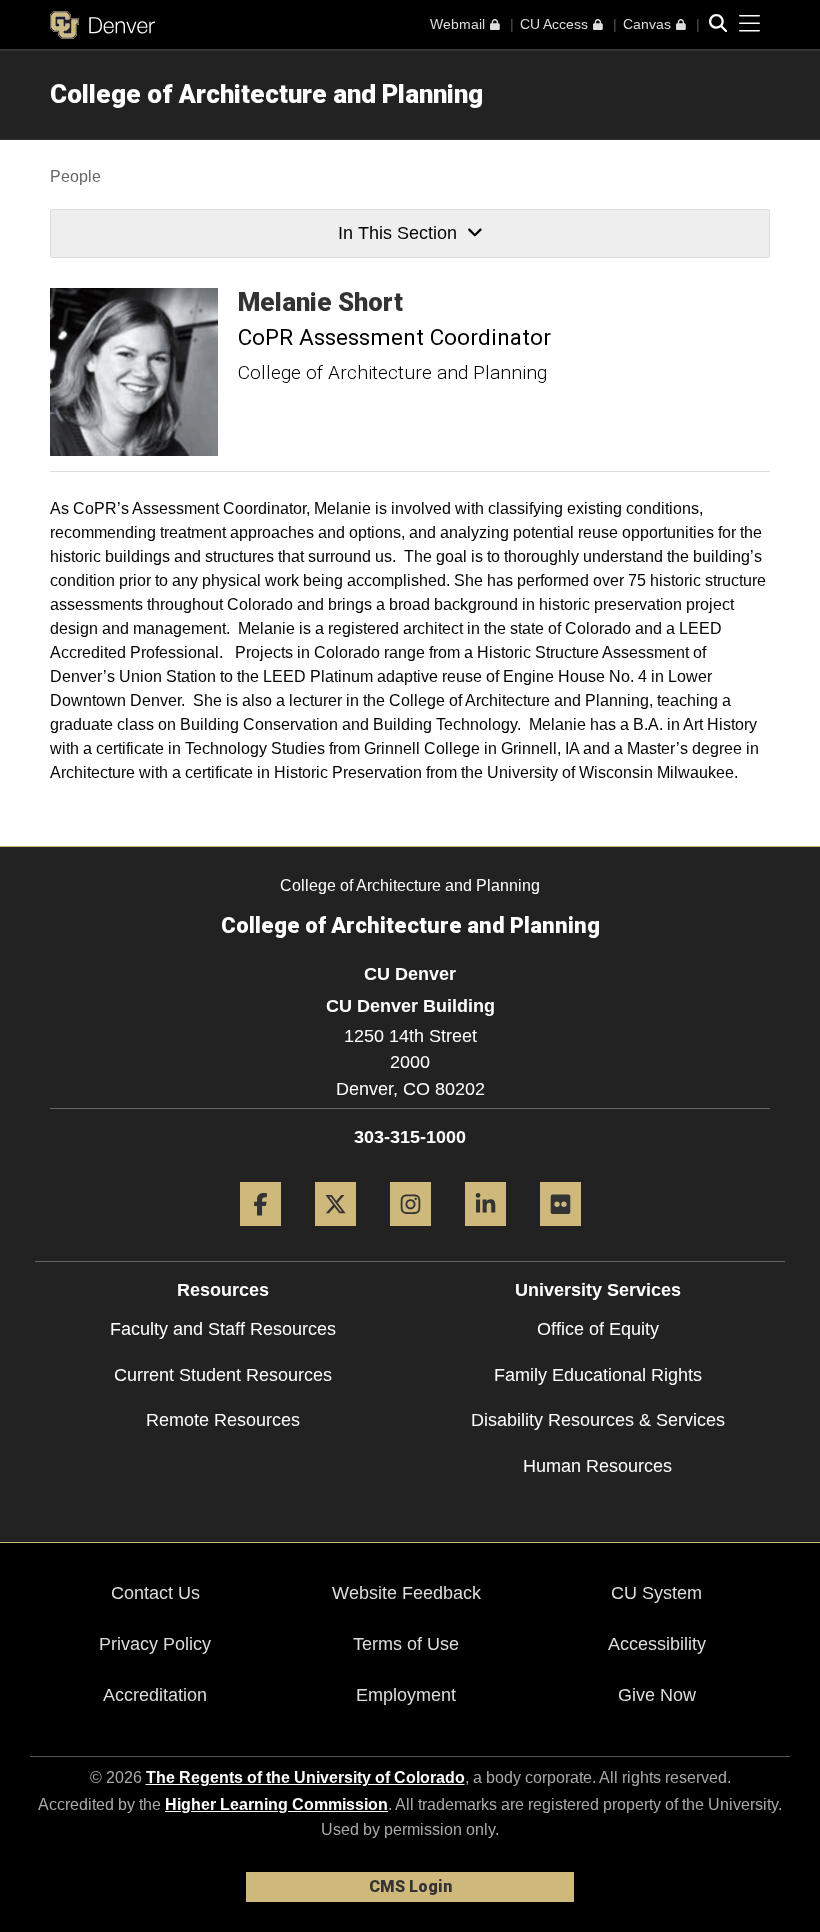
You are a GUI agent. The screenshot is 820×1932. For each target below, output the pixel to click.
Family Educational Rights (598, 1375)
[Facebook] (260, 1233)
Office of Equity (598, 1329)
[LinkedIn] (485, 1233)
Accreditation (155, 1695)
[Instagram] (410, 1233)
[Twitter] (335, 1233)
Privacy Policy (155, 1644)
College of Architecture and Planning (266, 94)
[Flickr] (560, 1233)
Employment (406, 1695)
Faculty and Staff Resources (223, 1329)
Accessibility (657, 1644)
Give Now (657, 1695)
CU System (656, 1593)
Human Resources (597, 1466)
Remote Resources (223, 1420)
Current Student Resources (223, 1375)
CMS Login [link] (410, 1886)
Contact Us (155, 1593)
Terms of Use (406, 1644)
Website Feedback (406, 1593)
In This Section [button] (397, 233)
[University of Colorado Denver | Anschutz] (102, 25)
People (75, 176)
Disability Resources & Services (598, 1420)
